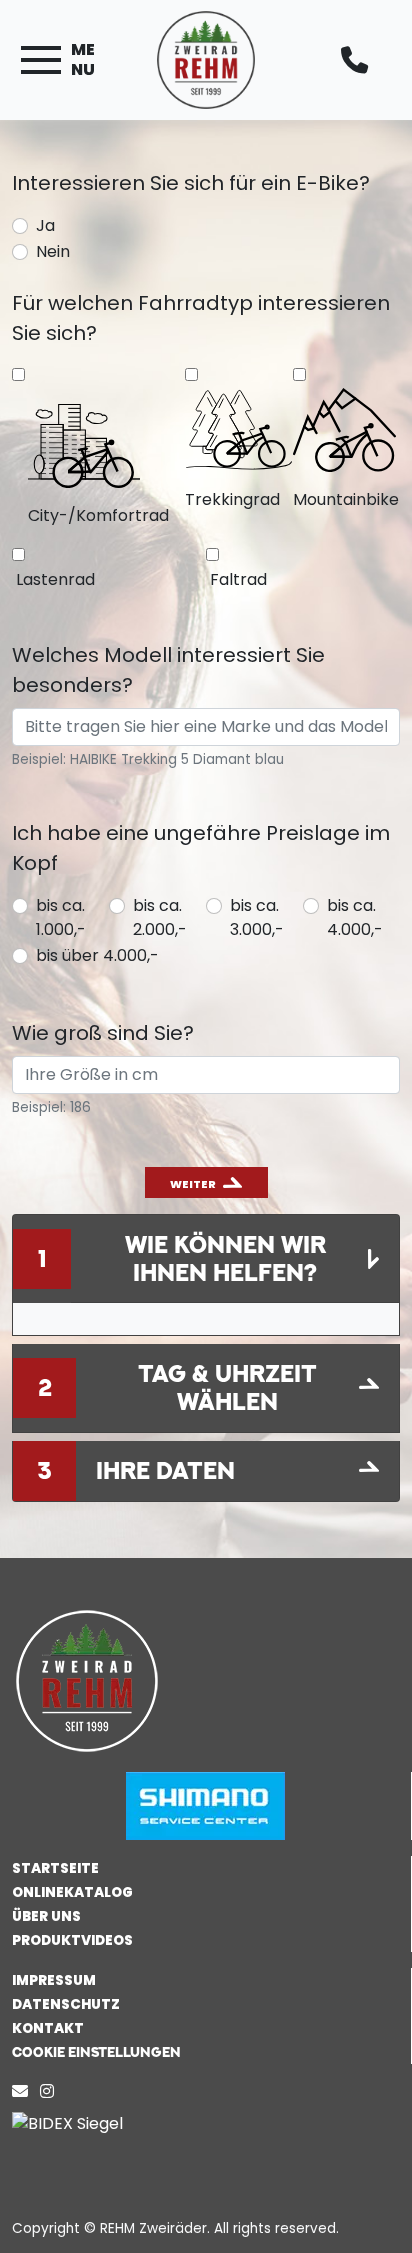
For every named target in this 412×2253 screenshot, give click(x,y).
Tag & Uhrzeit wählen (227, 1387)
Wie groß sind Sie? (103, 1033)
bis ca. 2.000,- (160, 917)
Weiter (193, 1184)
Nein (53, 251)
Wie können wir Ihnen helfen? (225, 1258)
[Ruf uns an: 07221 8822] (359, 60)
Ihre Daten (165, 1470)
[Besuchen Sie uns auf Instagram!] (51, 2091)
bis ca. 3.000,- (257, 917)
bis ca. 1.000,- (61, 917)
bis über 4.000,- (97, 955)
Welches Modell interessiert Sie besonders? (168, 670)
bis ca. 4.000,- (355, 917)
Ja (45, 225)
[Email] (24, 2091)
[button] (205, 2052)
